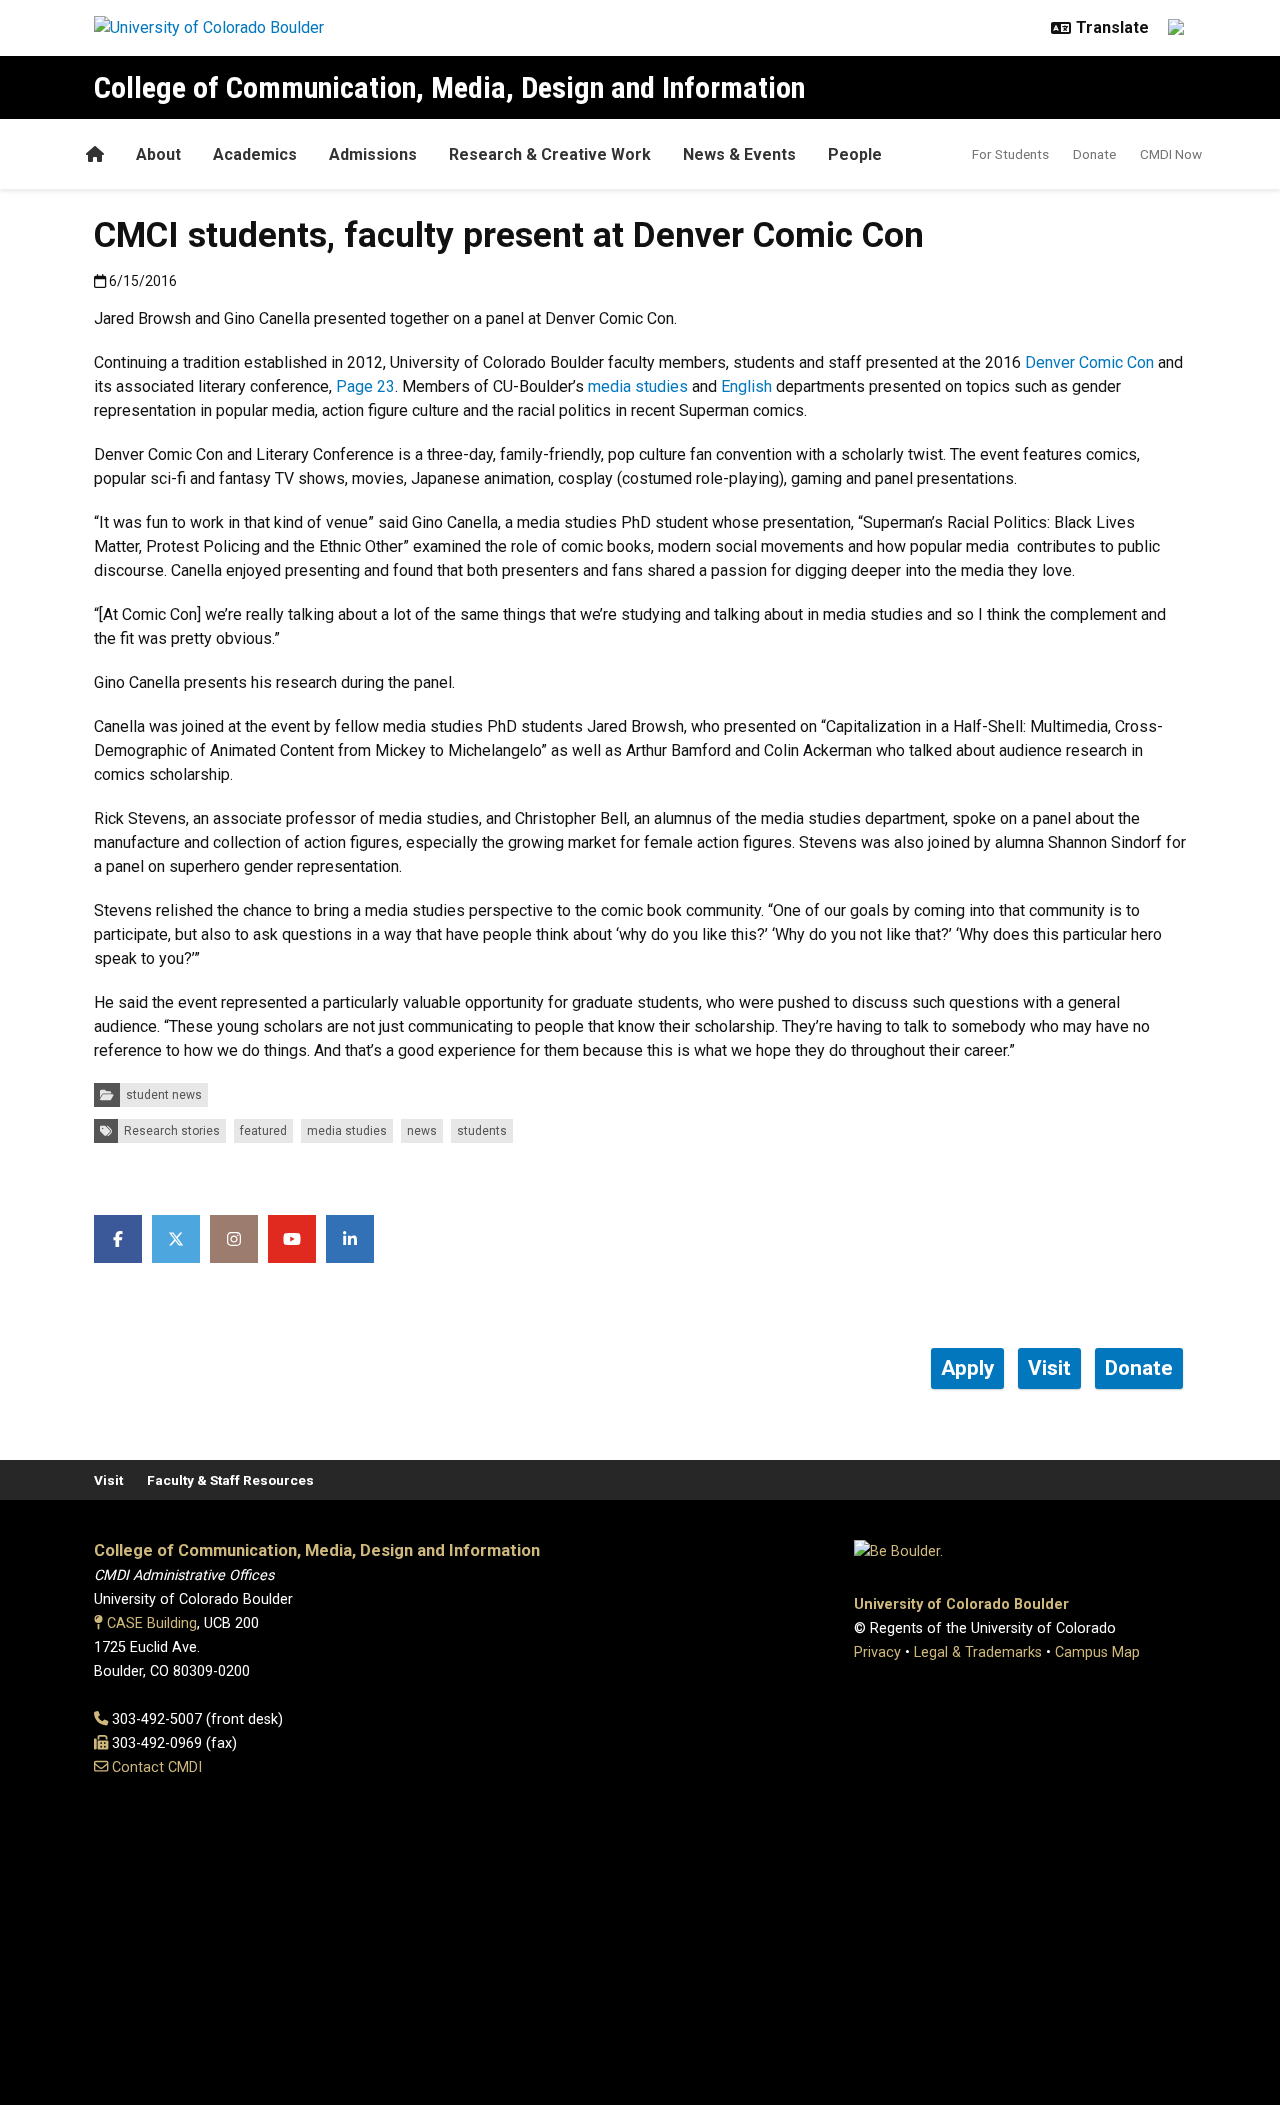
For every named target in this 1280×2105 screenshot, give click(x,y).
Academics (255, 154)
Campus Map (1097, 1652)
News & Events (739, 154)
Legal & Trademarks (978, 1652)
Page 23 (365, 386)
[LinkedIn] (350, 1239)
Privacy (877, 1652)
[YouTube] (292, 1239)
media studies (638, 386)
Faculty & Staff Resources (230, 1480)
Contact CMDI (157, 1767)
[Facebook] (118, 1239)
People (855, 154)
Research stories (172, 1131)
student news (164, 1095)
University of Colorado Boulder (961, 1604)
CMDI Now (1171, 154)
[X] (176, 1239)
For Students (1010, 154)
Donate (1094, 154)
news (422, 1131)
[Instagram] (234, 1239)
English (746, 386)
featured (263, 1131)
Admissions (373, 154)
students (482, 1131)
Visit (108, 1480)
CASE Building (152, 1623)
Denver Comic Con (1089, 362)
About (158, 154)
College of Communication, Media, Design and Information (449, 87)
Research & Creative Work (550, 154)
